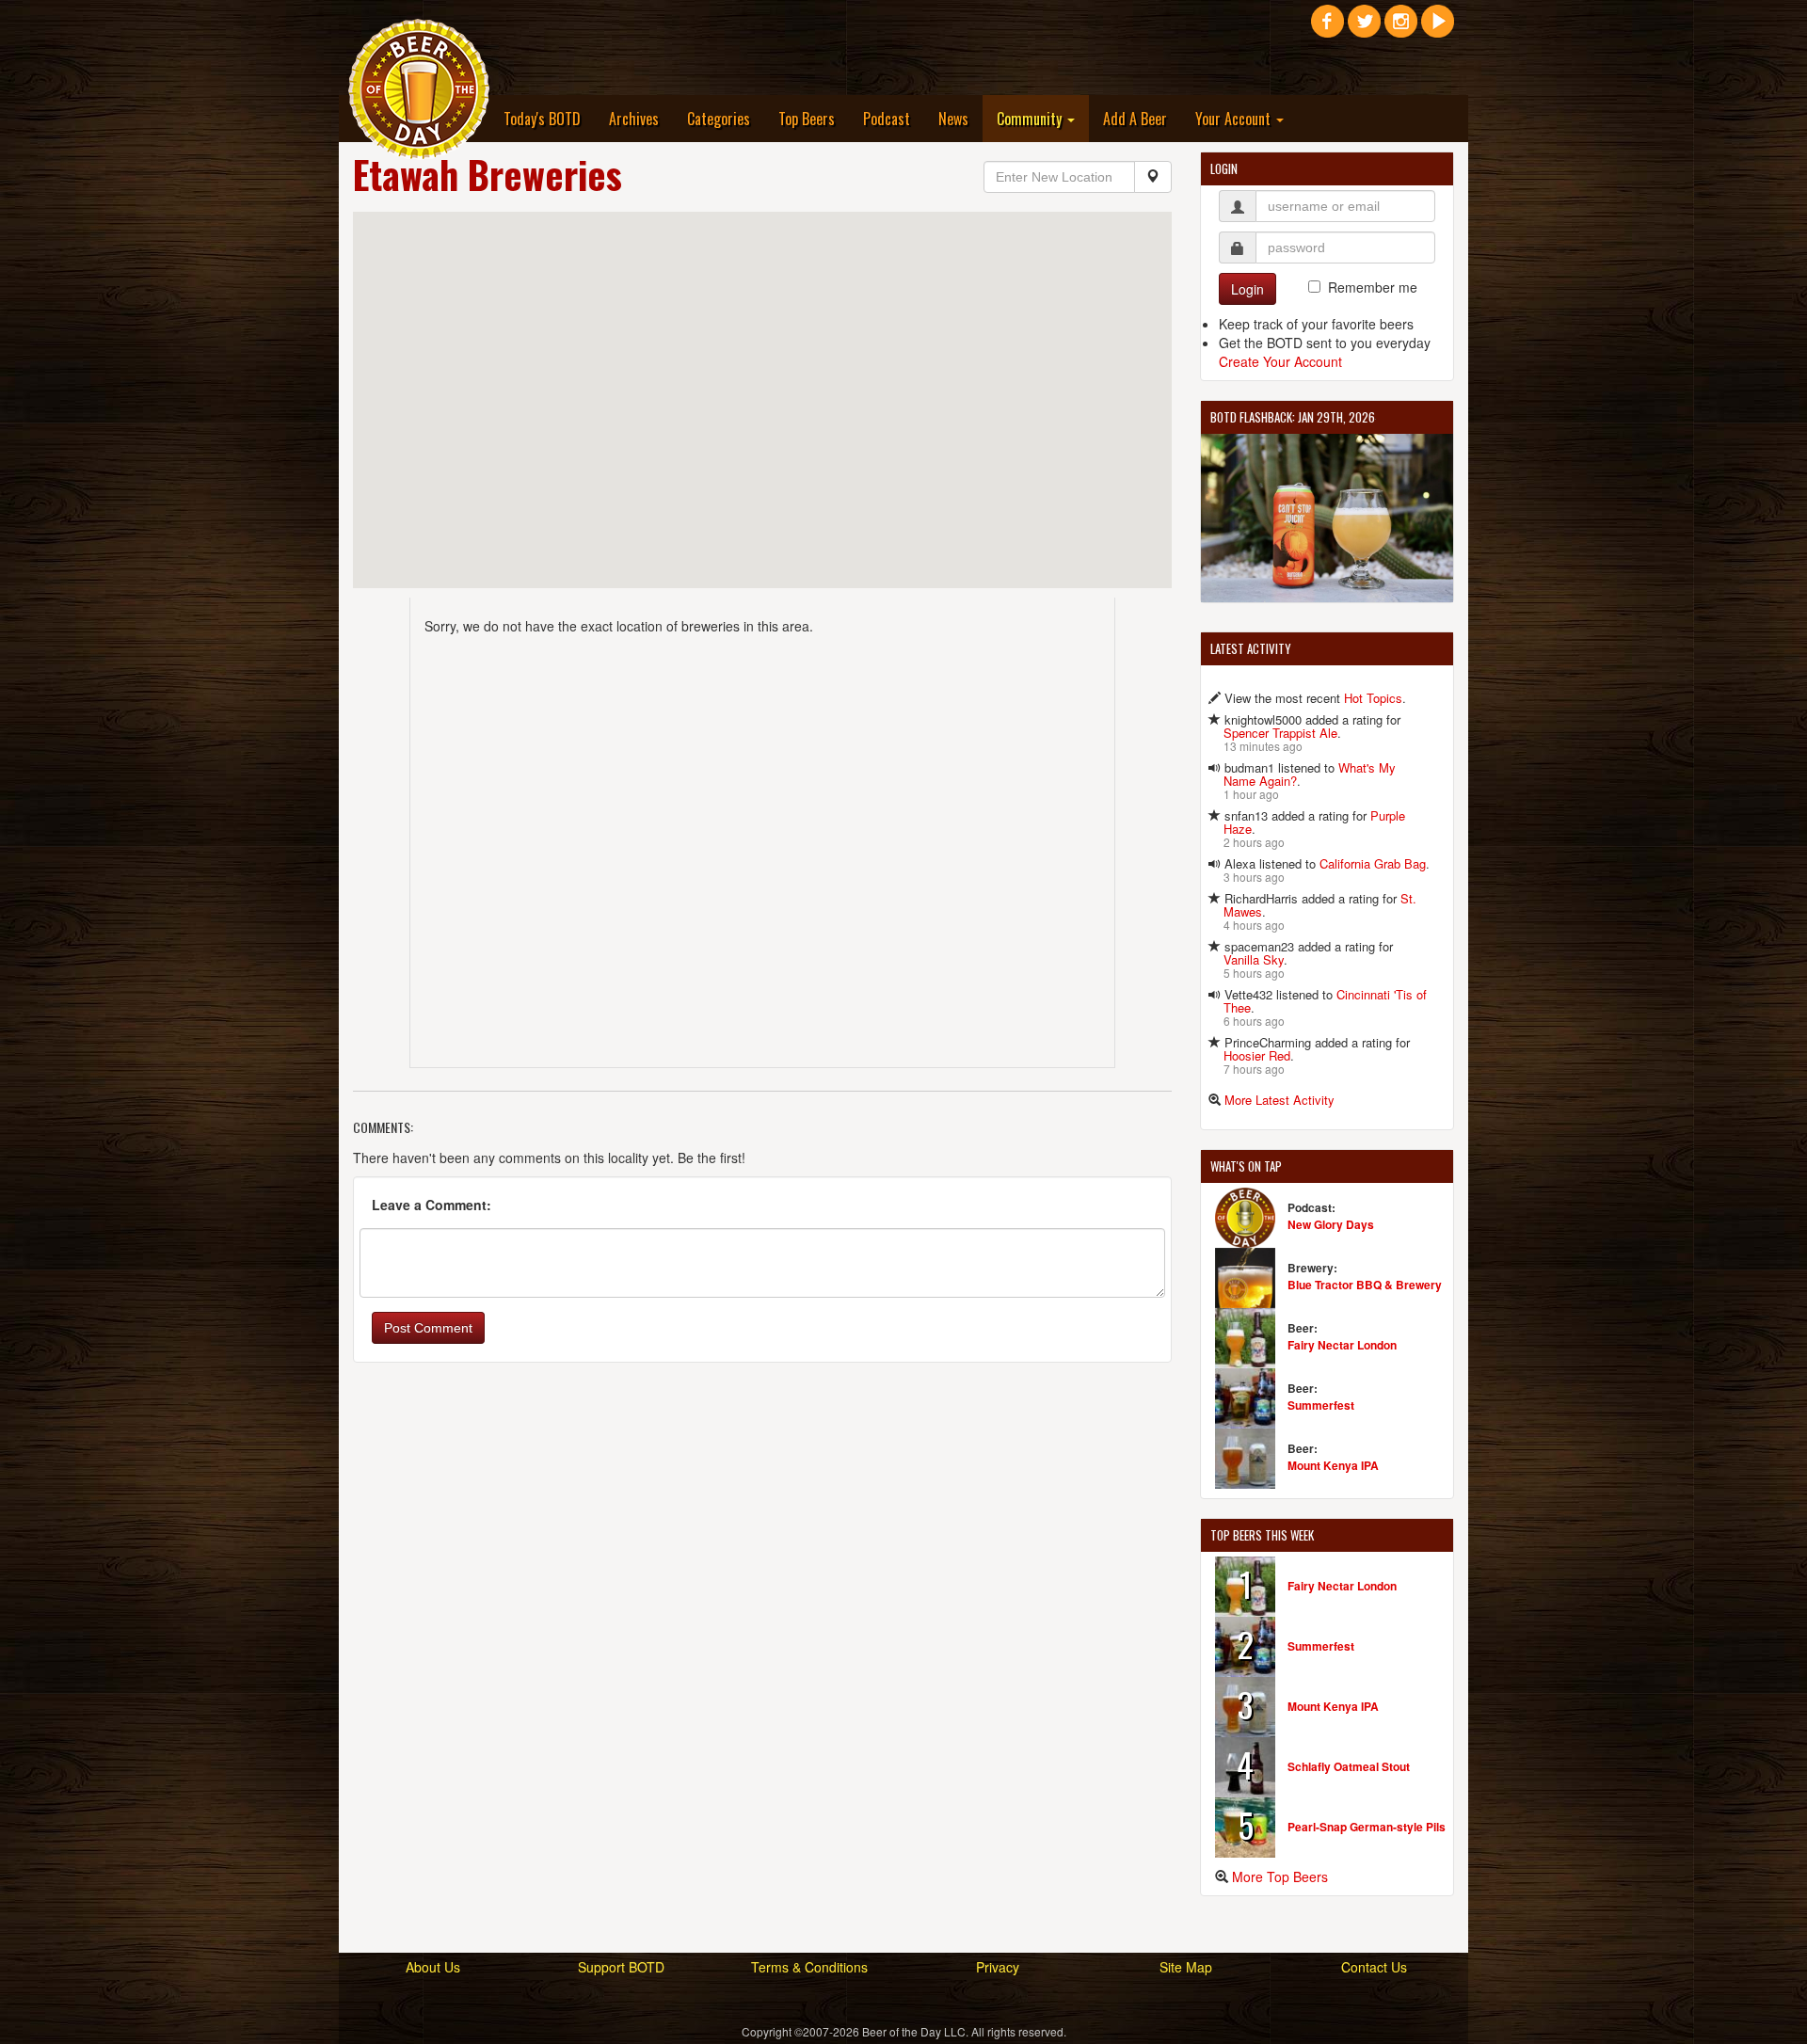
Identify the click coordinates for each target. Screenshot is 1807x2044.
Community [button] (1031, 119)
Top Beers (807, 119)
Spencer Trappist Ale (1280, 733)
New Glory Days (1331, 1224)
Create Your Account (1280, 361)
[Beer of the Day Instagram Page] (1401, 28)
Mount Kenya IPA (1333, 1465)
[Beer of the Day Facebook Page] (1327, 28)
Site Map (1186, 1967)
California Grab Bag (1373, 863)
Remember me (1373, 287)
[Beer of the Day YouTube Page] (1438, 28)
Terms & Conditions (809, 1967)
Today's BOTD (542, 119)
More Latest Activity (1279, 1100)
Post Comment (428, 1328)
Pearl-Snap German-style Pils (1367, 1827)
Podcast (887, 119)
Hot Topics (1373, 698)
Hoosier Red (1257, 1055)
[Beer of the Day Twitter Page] (1364, 28)
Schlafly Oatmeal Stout (1349, 1766)
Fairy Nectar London (1342, 1345)
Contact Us (1374, 1967)
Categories (719, 119)
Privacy (998, 1967)
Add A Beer (1135, 119)
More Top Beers (1280, 1876)
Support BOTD (621, 1967)
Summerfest (1321, 1405)
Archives (634, 119)
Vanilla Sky (1254, 959)
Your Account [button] (1235, 119)
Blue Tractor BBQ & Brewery (1365, 1285)
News (953, 119)
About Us (433, 1967)
